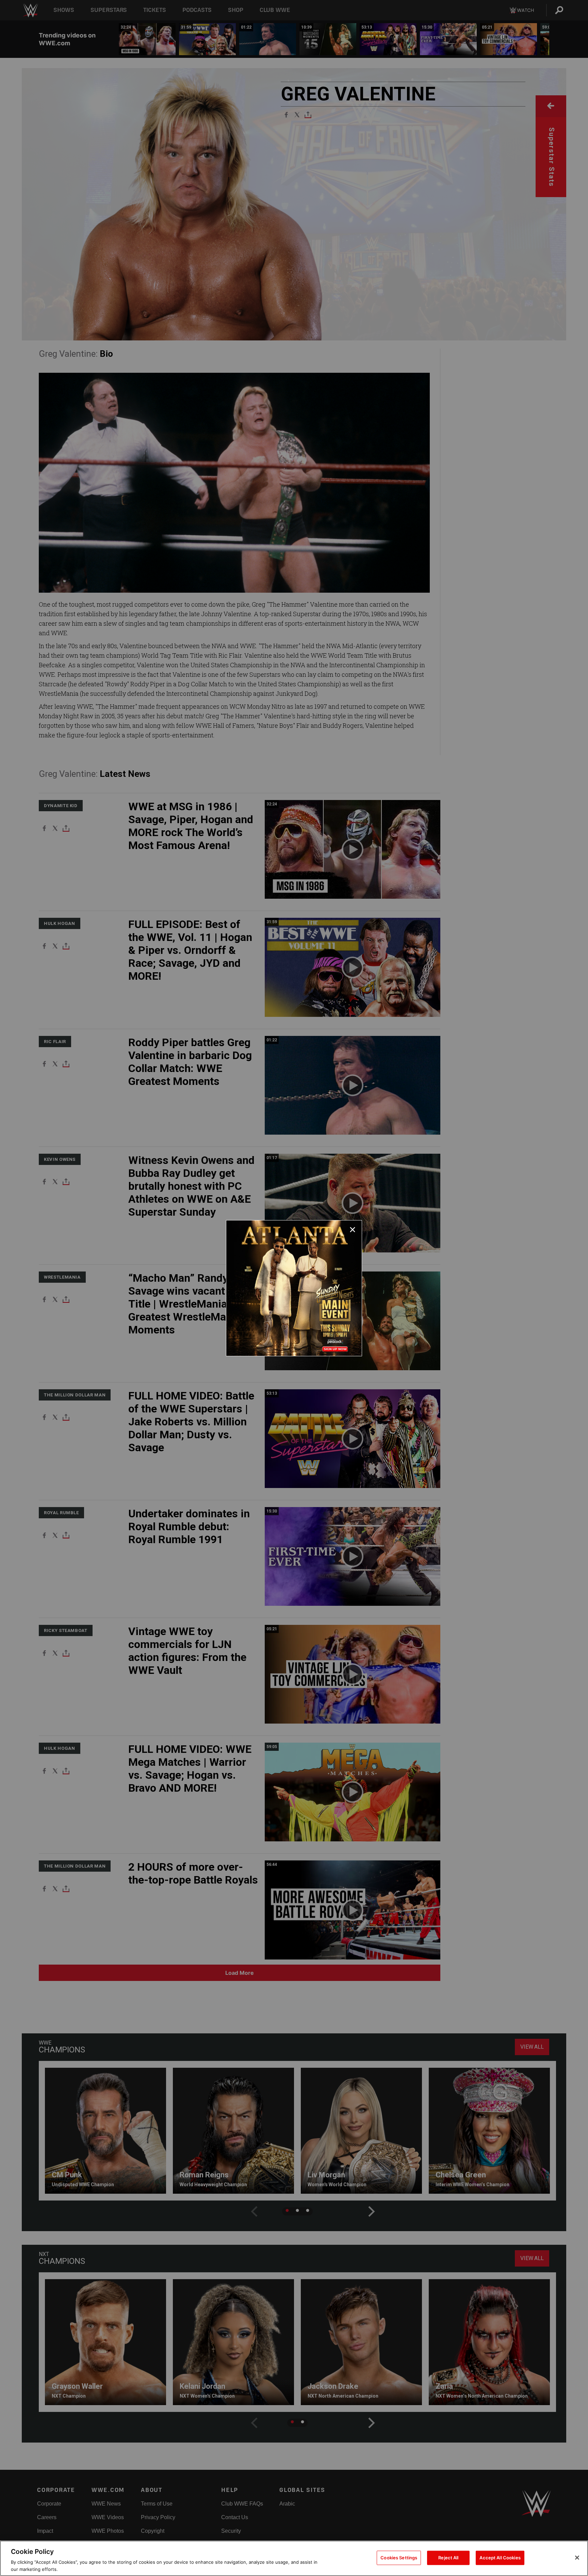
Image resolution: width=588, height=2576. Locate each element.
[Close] (577, 2558)
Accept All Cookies (500, 2558)
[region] (294, 2558)
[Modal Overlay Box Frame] (294, 1288)
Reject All (448, 2558)
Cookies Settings (399, 2558)
